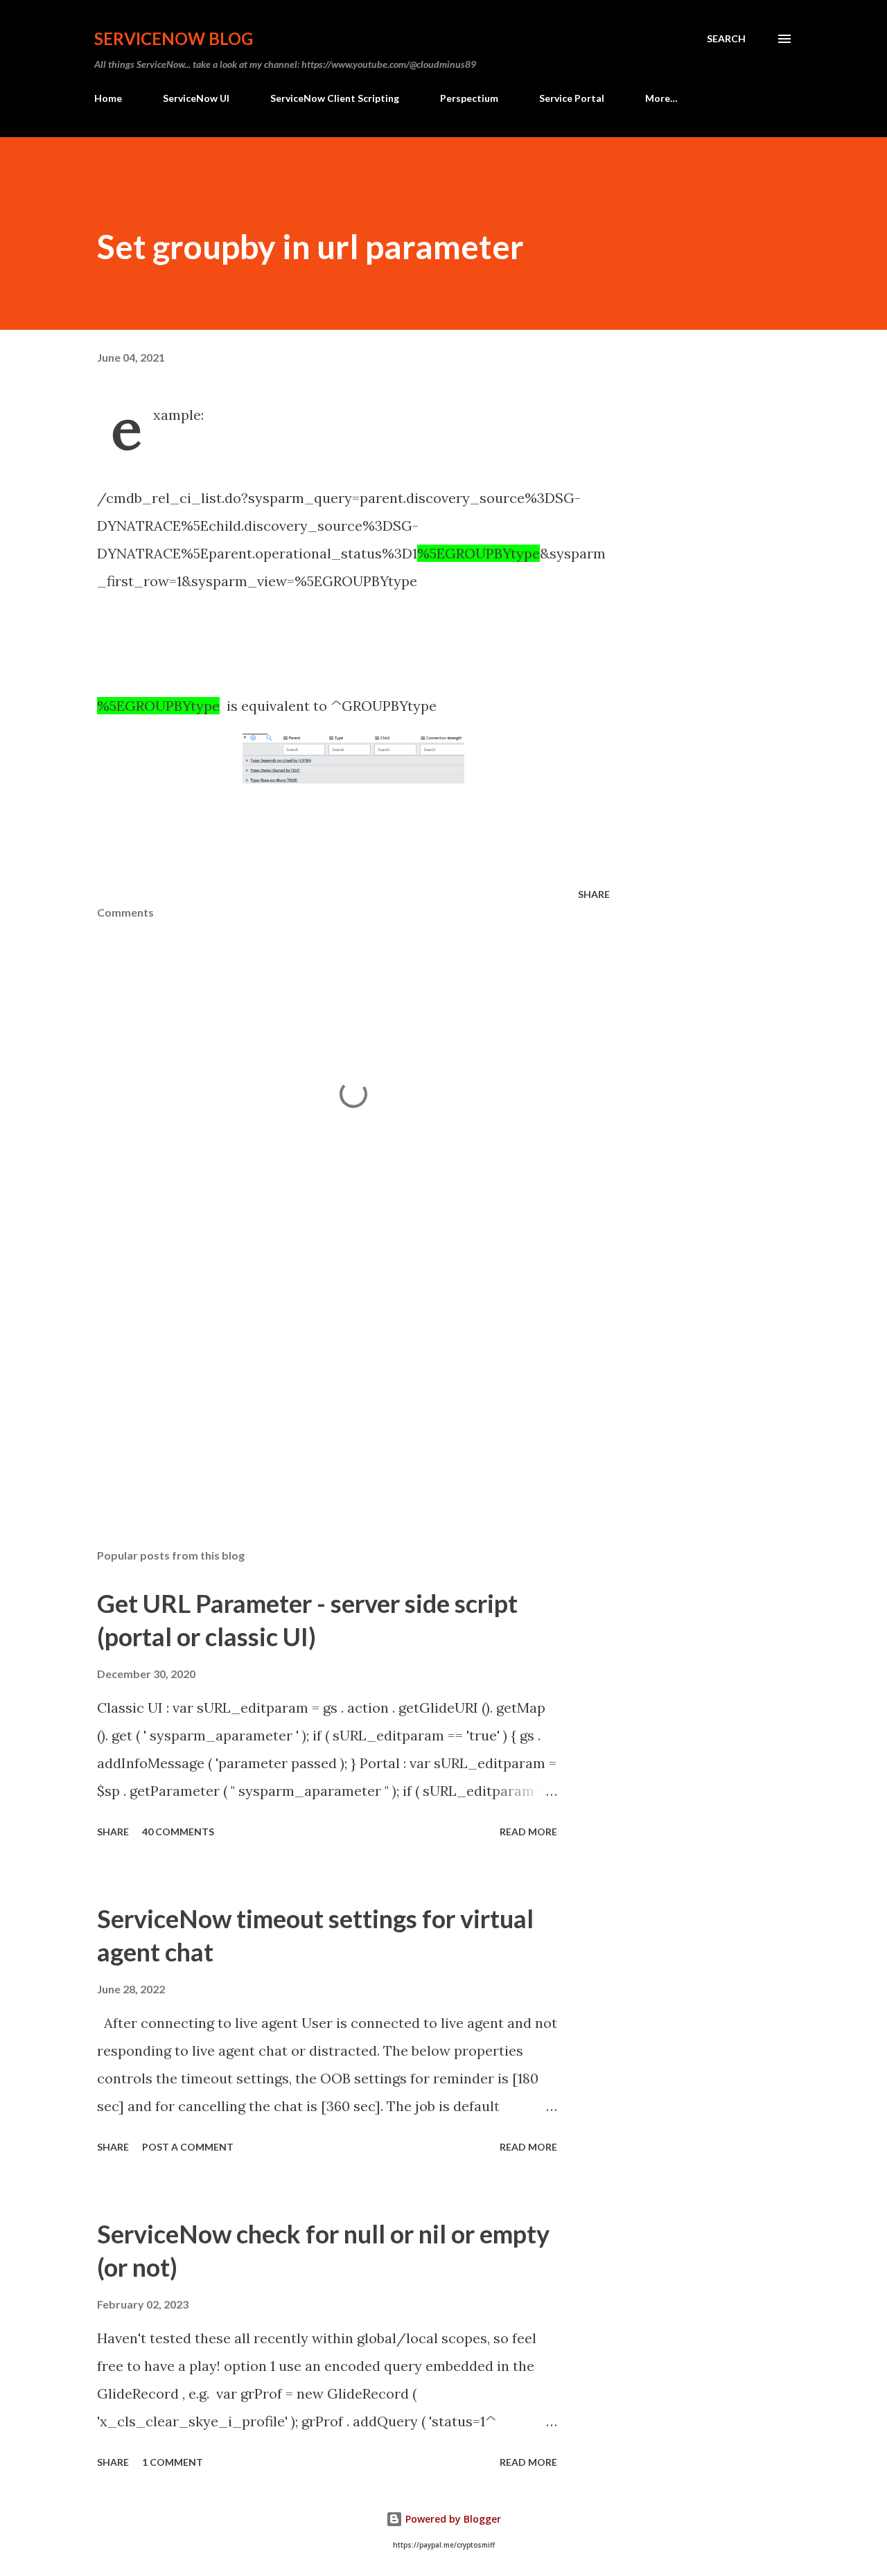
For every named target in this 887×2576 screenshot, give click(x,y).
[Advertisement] (331, 1376)
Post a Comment (188, 2147)
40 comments (178, 1832)
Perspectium (469, 98)
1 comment (173, 2462)
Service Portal (572, 98)
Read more (528, 1832)
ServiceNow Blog (174, 38)
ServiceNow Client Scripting (335, 98)
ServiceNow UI (196, 98)
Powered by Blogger (452, 2519)
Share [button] (594, 894)
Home (108, 98)
